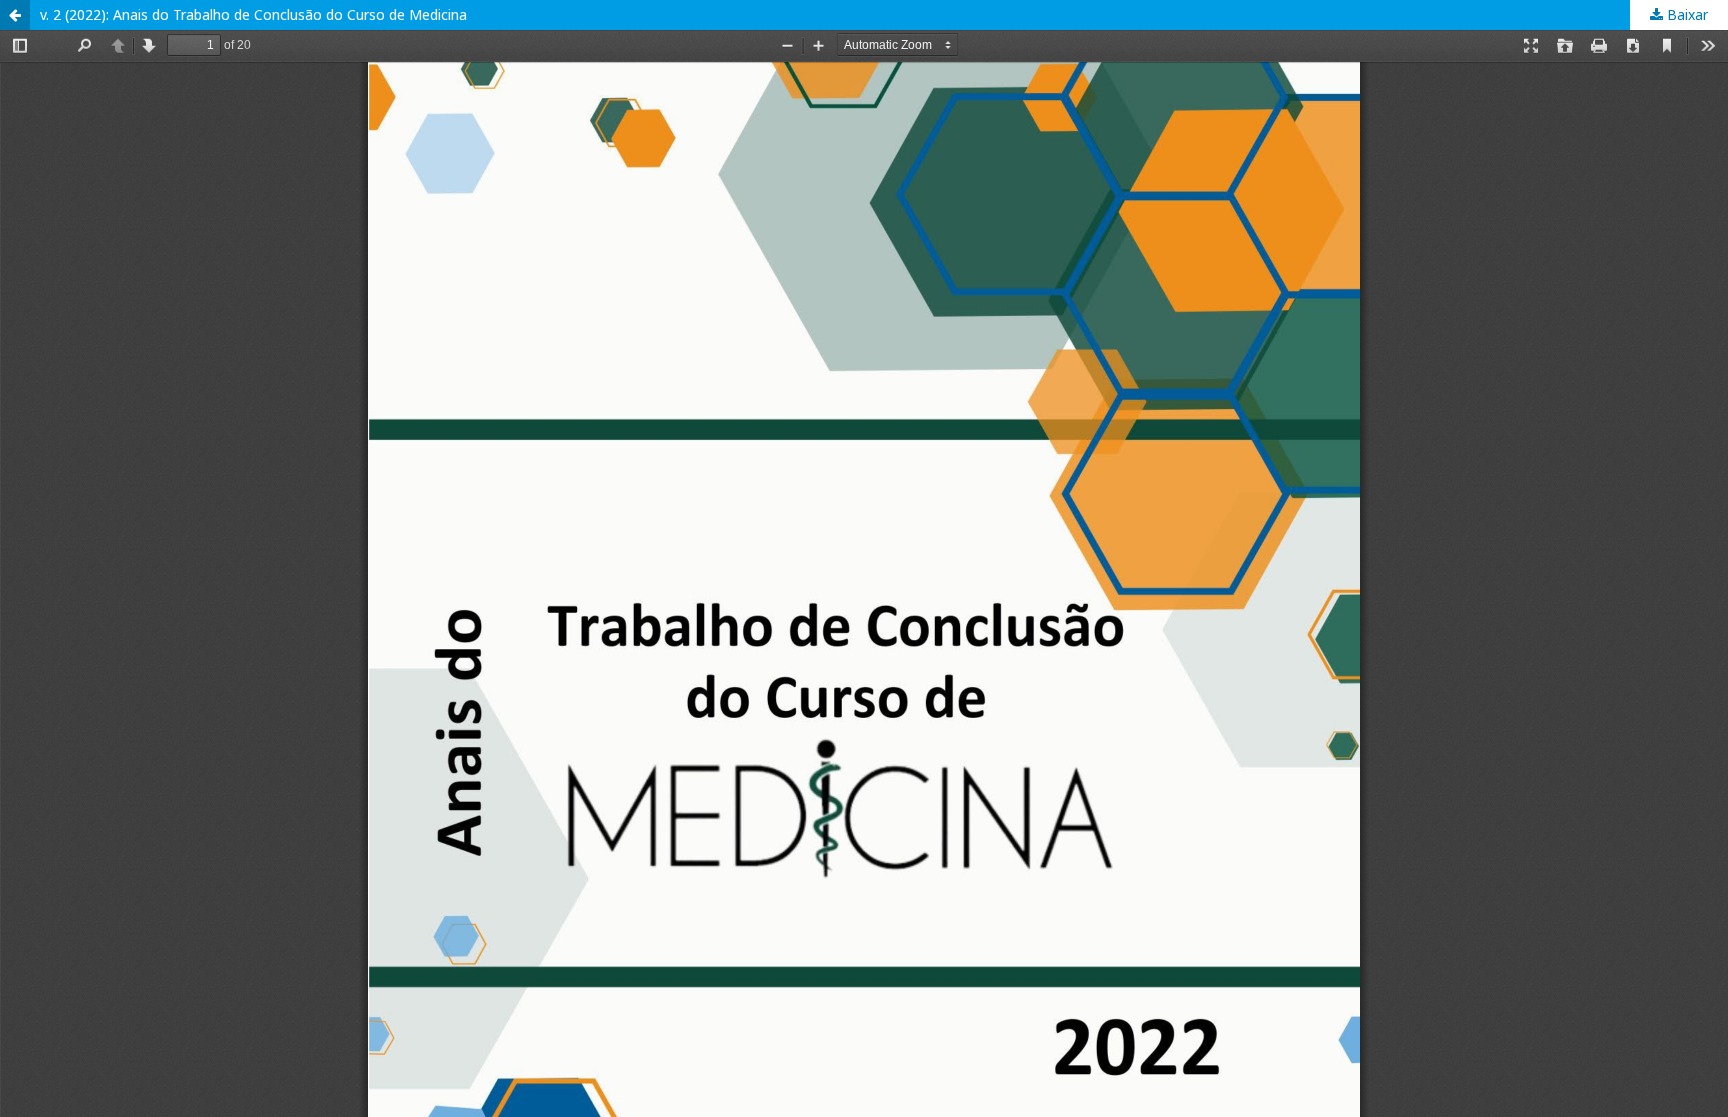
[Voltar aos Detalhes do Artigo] (15, 15)
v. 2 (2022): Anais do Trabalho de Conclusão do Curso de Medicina (253, 14)
